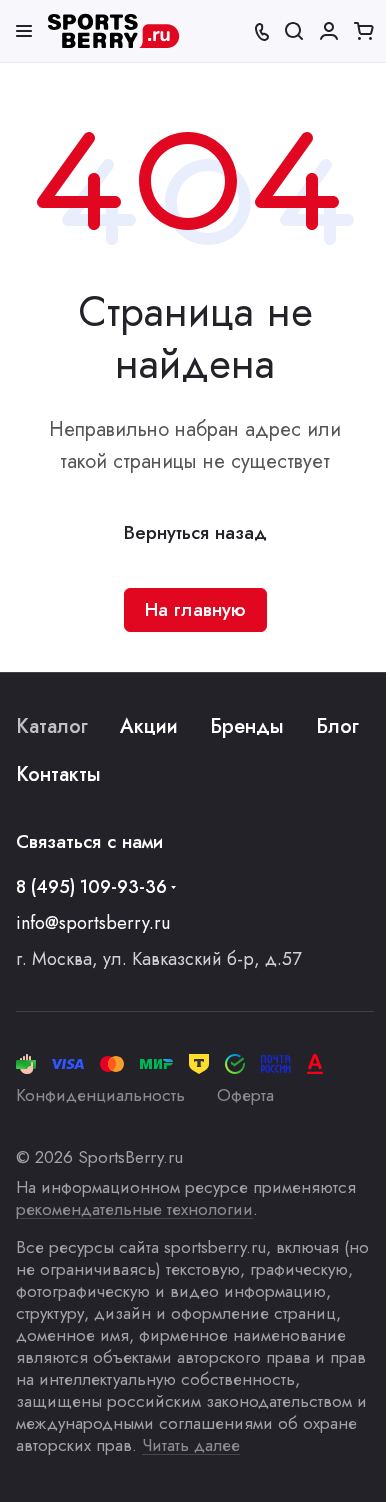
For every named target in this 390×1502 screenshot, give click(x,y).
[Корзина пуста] (364, 31)
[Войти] (329, 31)
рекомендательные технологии (134, 1209)
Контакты (58, 774)
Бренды (247, 726)
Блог (337, 726)
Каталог (52, 726)
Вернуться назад (195, 532)
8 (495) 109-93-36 (91, 887)
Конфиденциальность (100, 1095)
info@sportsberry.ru (93, 923)
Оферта (245, 1095)
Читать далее (191, 1445)
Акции (149, 726)
